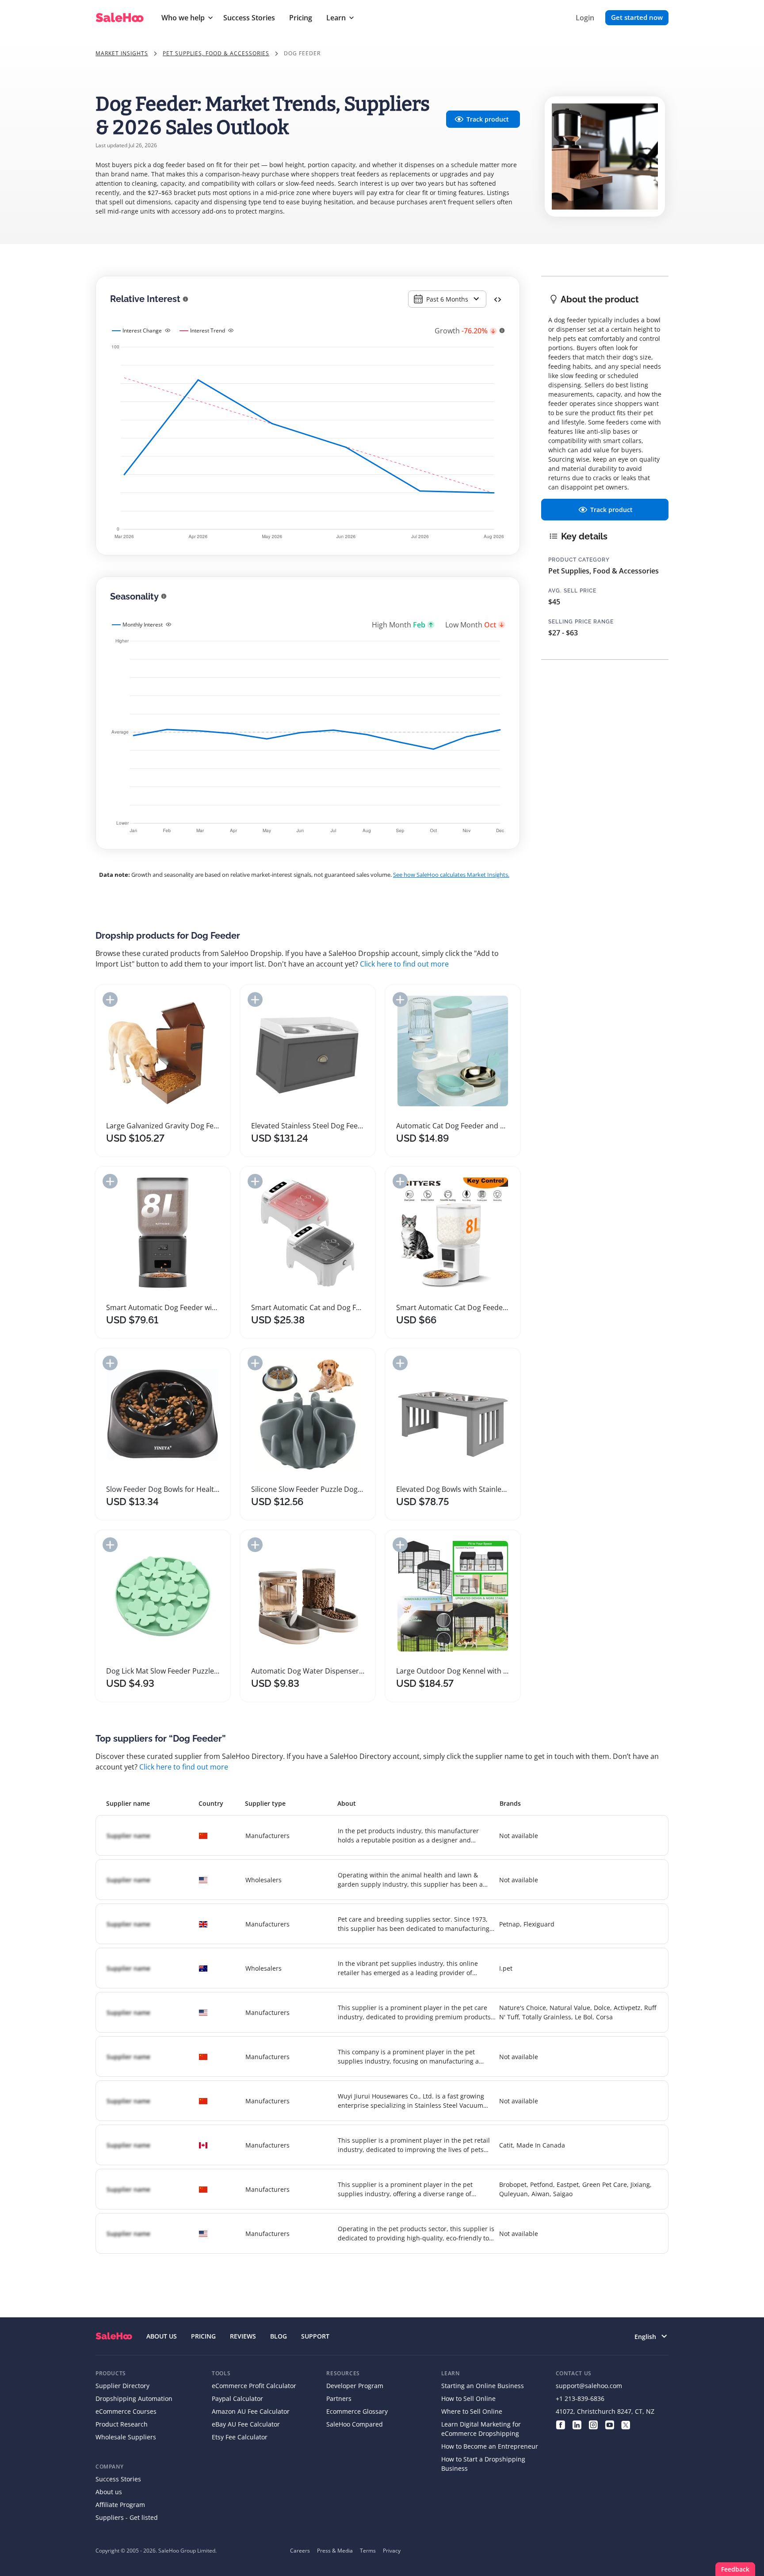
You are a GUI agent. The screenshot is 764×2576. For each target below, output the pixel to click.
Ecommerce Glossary (357, 2411)
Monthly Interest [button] (143, 625)
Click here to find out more (404, 964)
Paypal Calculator (237, 2398)
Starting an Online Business (483, 2386)
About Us (162, 2336)
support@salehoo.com (589, 2386)
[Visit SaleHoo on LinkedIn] (577, 2424)
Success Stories (249, 18)
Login (585, 18)
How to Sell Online (468, 2398)
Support (315, 2336)
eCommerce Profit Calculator (254, 2386)
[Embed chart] (498, 299)
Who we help (183, 18)
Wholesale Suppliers (126, 2437)
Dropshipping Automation (134, 2398)
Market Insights (122, 53)
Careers (300, 2551)
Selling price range (581, 622)
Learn (336, 18)
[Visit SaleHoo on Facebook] (560, 2424)
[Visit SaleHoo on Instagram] (593, 2424)
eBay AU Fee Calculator (246, 2424)
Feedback (735, 2569)
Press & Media (335, 2551)
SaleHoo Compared (355, 2424)
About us (109, 2492)
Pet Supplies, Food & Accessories (216, 53)
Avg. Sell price (572, 591)
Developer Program (355, 2386)
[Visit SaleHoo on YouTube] (609, 2424)
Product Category (579, 560)
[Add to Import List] (110, 999)
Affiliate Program (120, 2505)
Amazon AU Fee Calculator (251, 2411)
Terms (368, 2551)
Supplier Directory (122, 2386)
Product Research (122, 2424)
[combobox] (447, 299)
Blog (279, 2336)
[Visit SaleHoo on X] (626, 2424)
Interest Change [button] (142, 331)
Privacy (392, 2551)
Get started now (637, 17)
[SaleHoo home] (114, 2336)
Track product (488, 119)
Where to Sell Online (472, 2411)
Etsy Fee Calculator (240, 2437)
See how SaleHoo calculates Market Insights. (451, 875)
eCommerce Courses (126, 2411)
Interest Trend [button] (208, 331)
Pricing (301, 18)
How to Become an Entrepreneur (490, 2446)
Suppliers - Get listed (127, 2517)
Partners (339, 2398)
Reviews (243, 2336)
